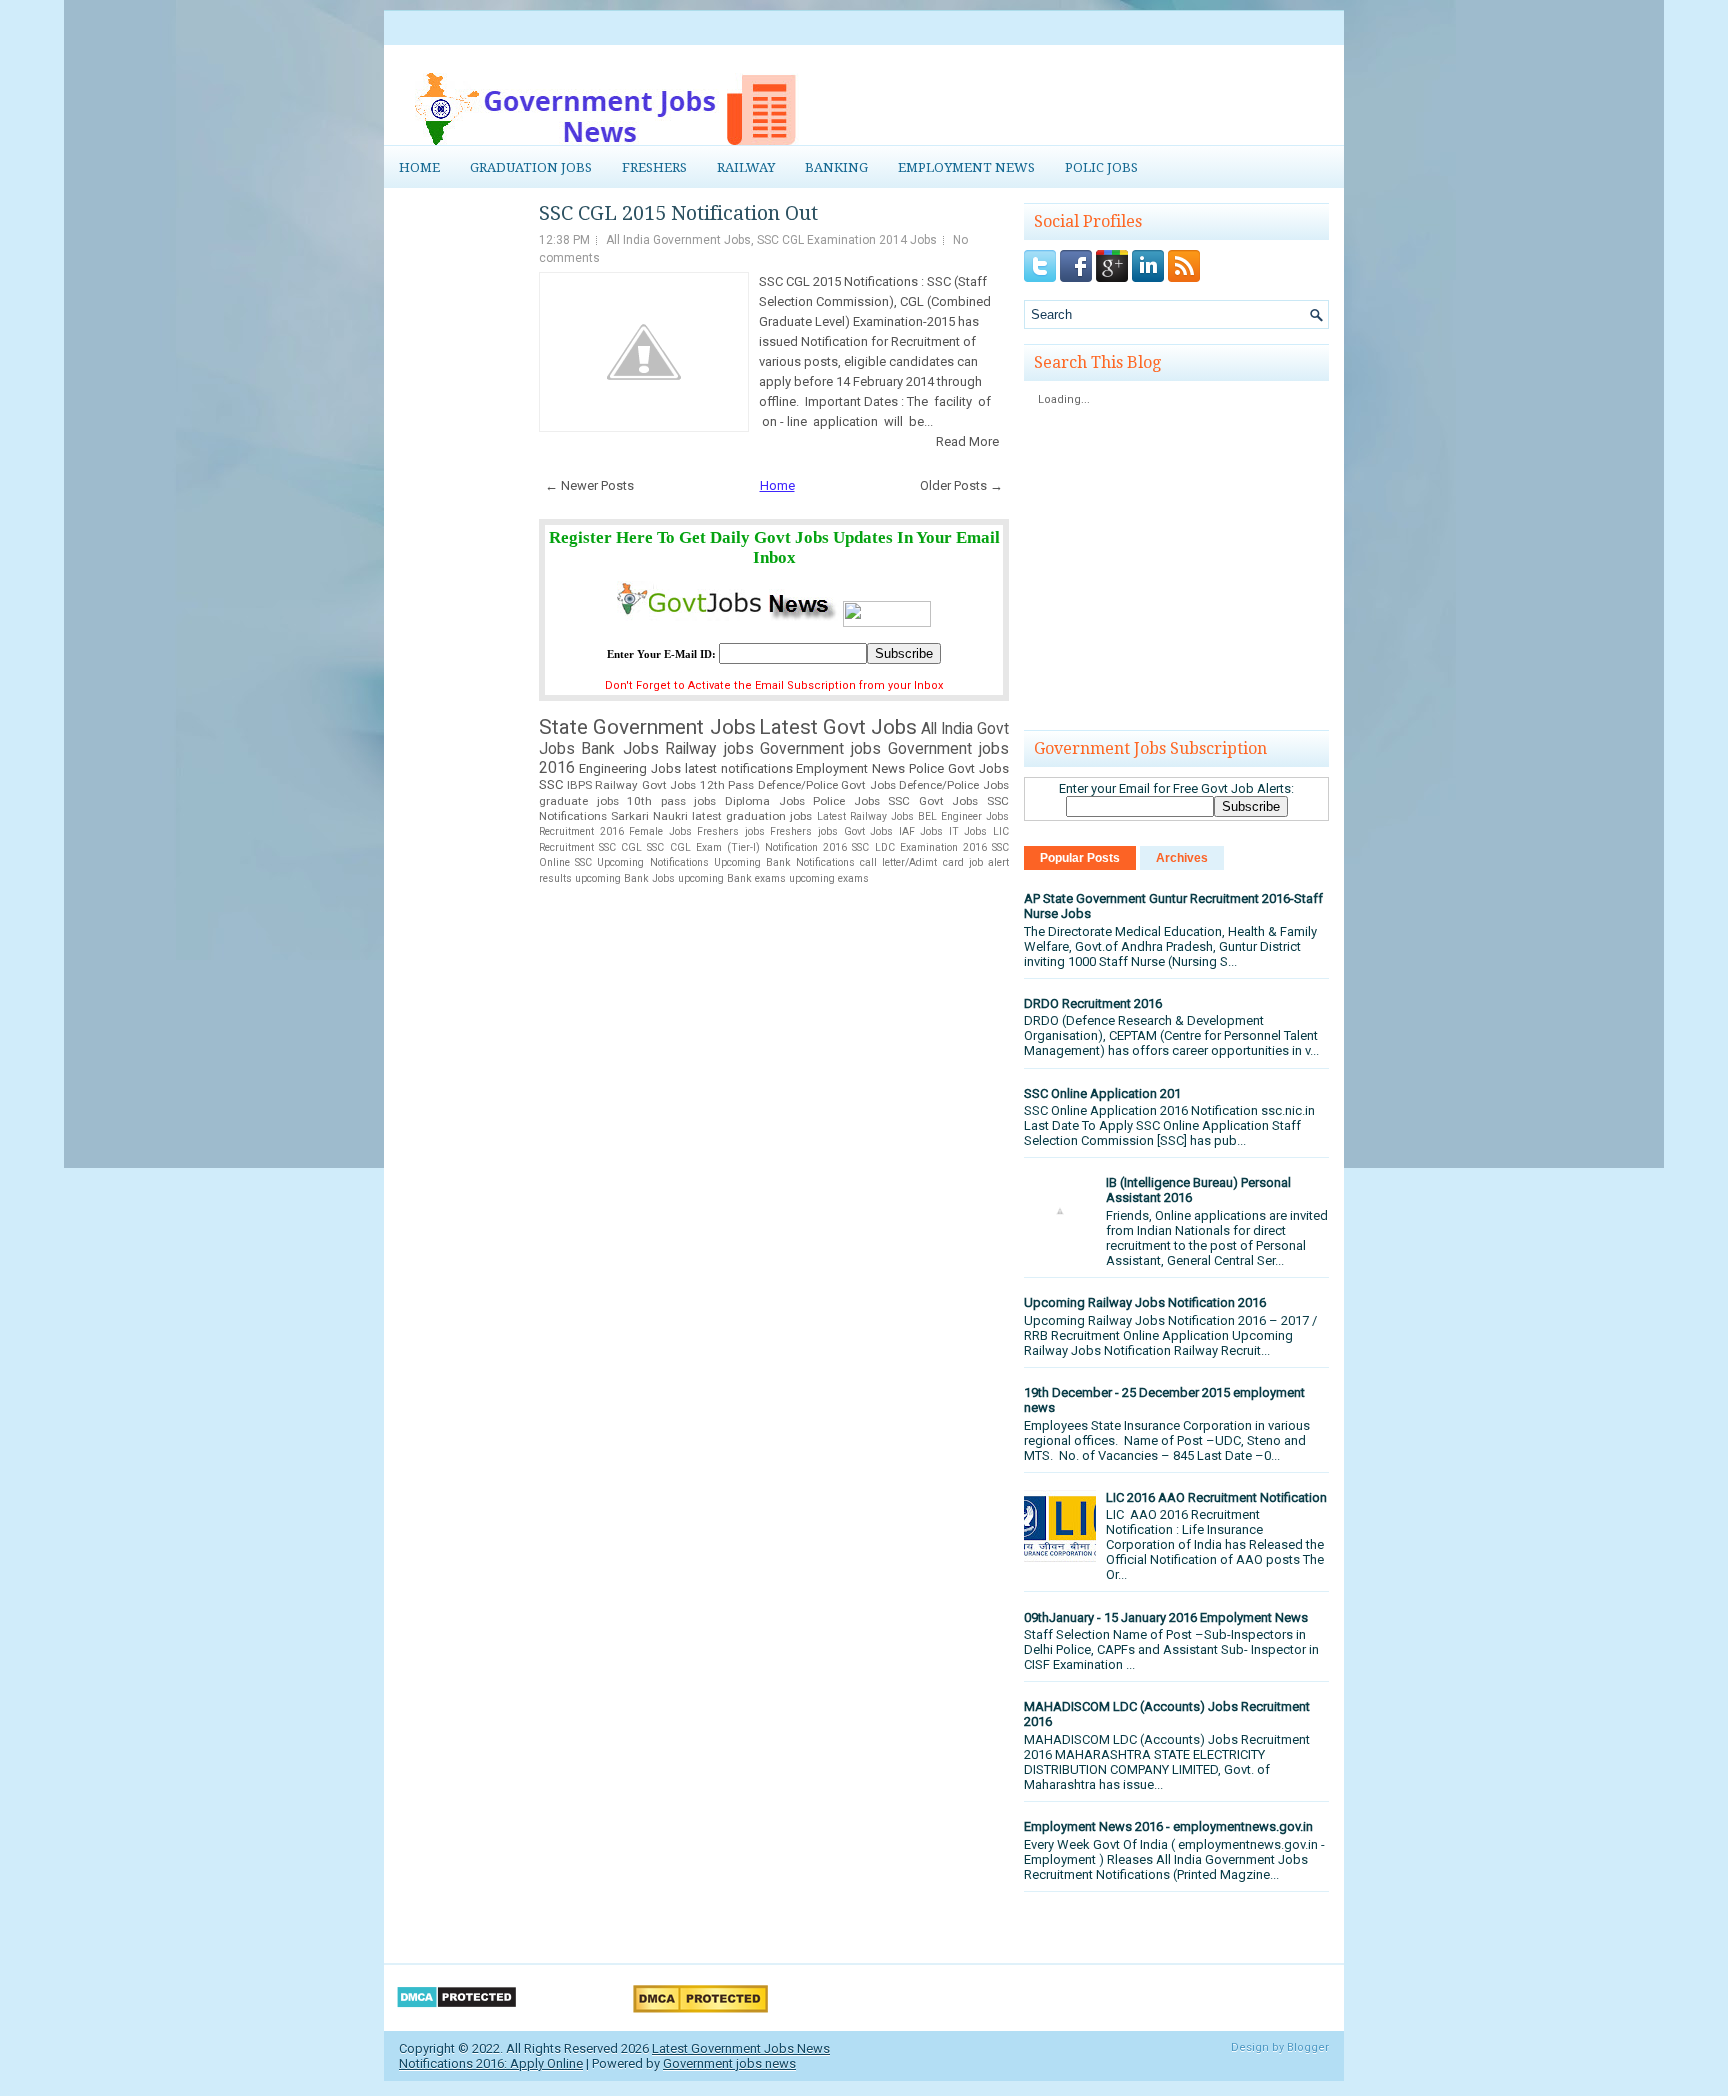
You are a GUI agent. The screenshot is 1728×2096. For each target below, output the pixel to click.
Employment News (966, 167)
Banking (836, 167)
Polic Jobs (1101, 167)
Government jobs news (729, 2063)
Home (419, 167)
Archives (1182, 858)
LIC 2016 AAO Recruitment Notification (1216, 1497)
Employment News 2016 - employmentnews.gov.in (1168, 1826)
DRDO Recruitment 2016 (1093, 1003)
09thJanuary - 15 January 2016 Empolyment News (1166, 1617)
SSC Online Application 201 (1102, 1093)
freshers (654, 167)
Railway (746, 167)
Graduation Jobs (531, 167)
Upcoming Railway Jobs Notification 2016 (1145, 1302)
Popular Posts (1080, 858)
